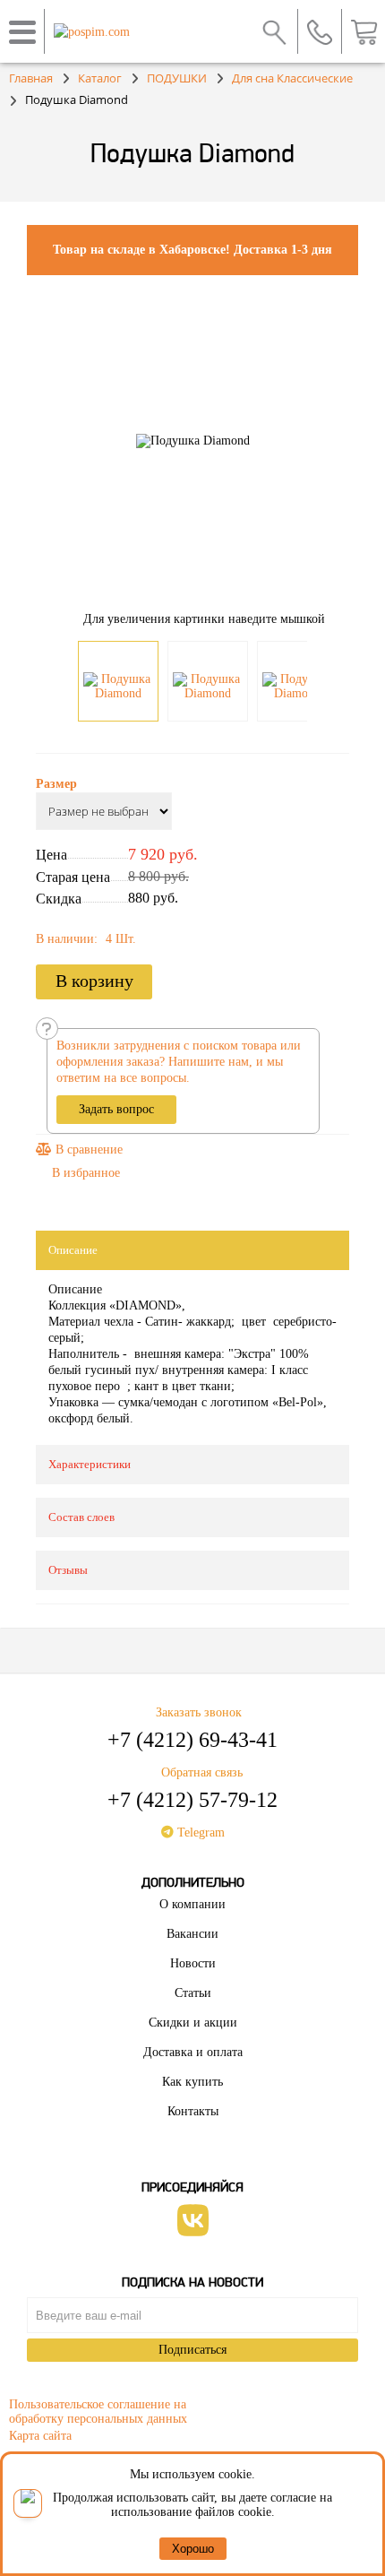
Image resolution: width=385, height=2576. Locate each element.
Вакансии (192, 1934)
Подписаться (192, 2350)
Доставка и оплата (193, 2052)
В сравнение (87, 1150)
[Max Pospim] (28, 2503)
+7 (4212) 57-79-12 (192, 1800)
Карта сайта (40, 2436)
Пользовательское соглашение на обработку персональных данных (98, 2409)
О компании (192, 1904)
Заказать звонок (199, 1712)
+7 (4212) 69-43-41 (192, 1740)
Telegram (199, 1833)
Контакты (193, 2111)
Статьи (193, 1993)
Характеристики (90, 1464)
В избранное (86, 1173)
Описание (73, 1250)
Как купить (192, 2082)
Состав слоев (81, 1517)
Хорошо (193, 2549)
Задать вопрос (116, 1109)
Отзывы (68, 1570)
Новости (193, 1963)
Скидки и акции (193, 2023)
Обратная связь (202, 1772)
